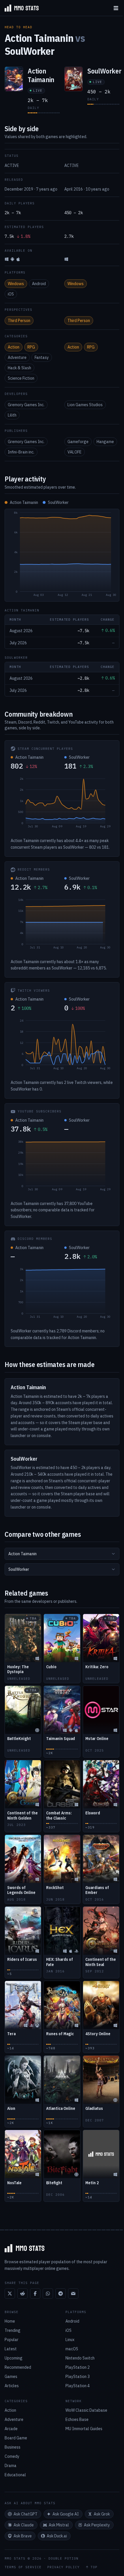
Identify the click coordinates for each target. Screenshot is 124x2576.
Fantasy (42, 357)
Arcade (11, 2429)
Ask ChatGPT (26, 2514)
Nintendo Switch (80, 2358)
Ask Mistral (59, 2525)
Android (39, 284)
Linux (70, 2340)
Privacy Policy (63, 2567)
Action (14, 347)
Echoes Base (77, 2419)
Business (13, 2447)
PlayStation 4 (78, 2386)
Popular (12, 2340)
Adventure (17, 357)
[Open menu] (116, 8)
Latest (11, 2349)
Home (10, 2321)
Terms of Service (23, 2567)
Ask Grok (102, 2514)
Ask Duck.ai (57, 2536)
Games (11, 2377)
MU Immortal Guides (84, 2429)
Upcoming (14, 2358)
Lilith (12, 415)
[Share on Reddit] (22, 2293)
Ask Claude (24, 2525)
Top (94, 2567)
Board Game (16, 2438)
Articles (12, 2386)
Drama (11, 2466)
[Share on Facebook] (35, 2293)
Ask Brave (23, 2536)
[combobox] (62, 1554)
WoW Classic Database (86, 2410)
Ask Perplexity (97, 2525)
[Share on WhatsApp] (48, 2293)
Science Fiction (21, 378)
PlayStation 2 (78, 2367)
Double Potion (63, 2558)
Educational (15, 2475)
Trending (13, 2330)
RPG (31, 347)
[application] (62, 555)
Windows (16, 284)
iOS (11, 294)
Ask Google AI (66, 2514)
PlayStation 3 (78, 2377)
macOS (72, 2349)
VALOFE (75, 452)
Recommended (18, 2367)
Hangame (105, 442)
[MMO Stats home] (19, 8)
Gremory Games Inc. (26, 405)
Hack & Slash (19, 368)
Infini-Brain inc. (21, 452)
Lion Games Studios (85, 405)
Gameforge (78, 442)
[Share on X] (10, 2293)
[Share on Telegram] (61, 2293)
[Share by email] (73, 2293)
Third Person (19, 321)
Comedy (12, 2456)
